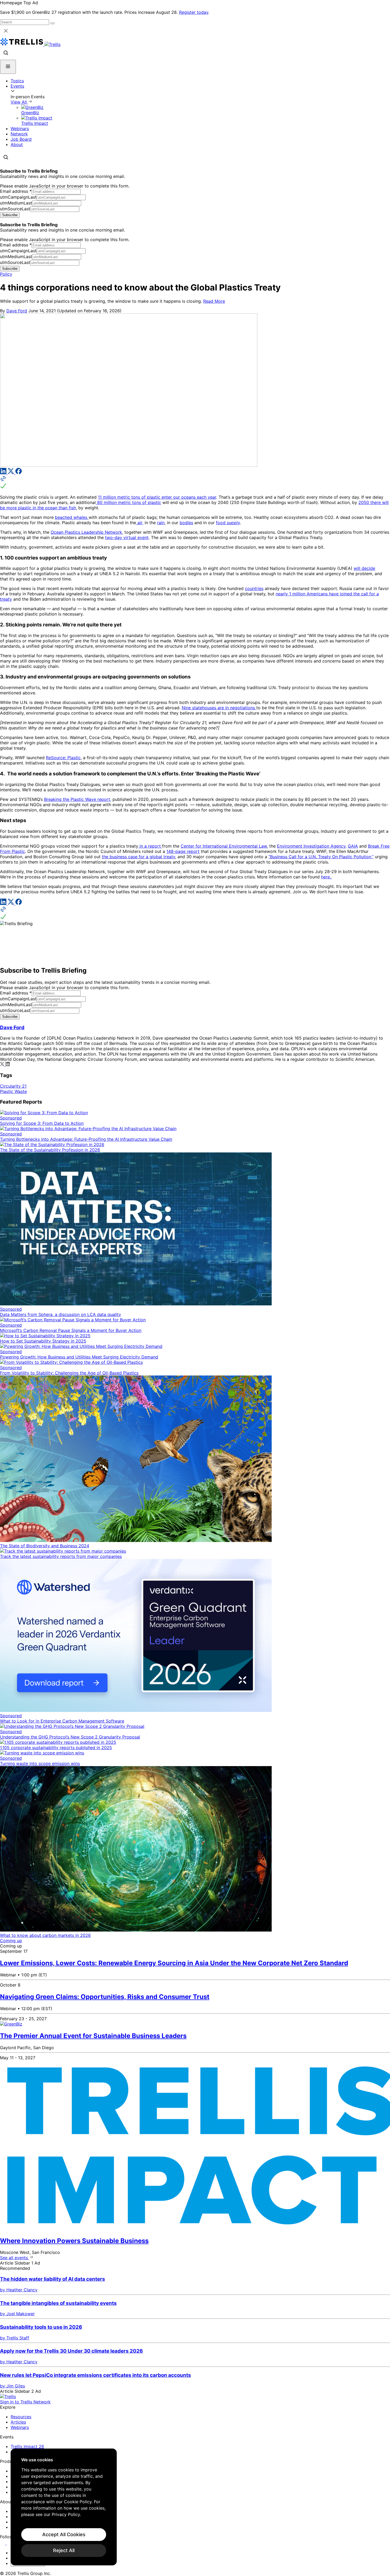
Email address (16, 191)
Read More (214, 301)
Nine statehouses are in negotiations (219, 708)
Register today (194, 12)
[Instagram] (10, 2543)
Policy (6, 274)
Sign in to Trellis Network (25, 2402)
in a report (150, 846)
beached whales (72, 517)
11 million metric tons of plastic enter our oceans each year (157, 497)
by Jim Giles (12, 2386)
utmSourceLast (15, 209)
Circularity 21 (13, 1086)
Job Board (21, 139)
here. (327, 877)
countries (254, 588)
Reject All (64, 2550)
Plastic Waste (13, 1091)
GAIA (353, 846)
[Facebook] (19, 473)
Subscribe (10, 215)
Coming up (11, 1941)
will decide (364, 568)
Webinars (20, 129)
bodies (186, 523)
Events (17, 86)
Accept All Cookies (64, 2534)
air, (140, 523)
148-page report (183, 851)
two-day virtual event (127, 537)
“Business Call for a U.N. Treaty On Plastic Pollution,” (321, 857)
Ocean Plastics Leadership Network (86, 532)
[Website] (195, 483)
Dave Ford (17, 311)
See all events (15, 2258)
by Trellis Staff (15, 2338)
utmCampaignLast (18, 197)
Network (19, 134)
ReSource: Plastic (63, 758)
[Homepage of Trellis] (8, 2396)
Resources (21, 2417)
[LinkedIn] (4, 473)
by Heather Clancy (19, 2290)
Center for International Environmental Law (224, 846)
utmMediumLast (16, 203)
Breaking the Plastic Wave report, (78, 799)
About (17, 144)
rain (161, 523)
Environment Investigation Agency (311, 846)
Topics (17, 81)
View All (19, 102)
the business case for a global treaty (138, 857)
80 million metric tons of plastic (128, 502)
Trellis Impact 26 (27, 2446)
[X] (12, 473)
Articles (18, 2422)
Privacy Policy (66, 2514)
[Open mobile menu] (8, 67)
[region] (64, 2507)
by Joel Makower (17, 2314)
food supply (228, 523)
